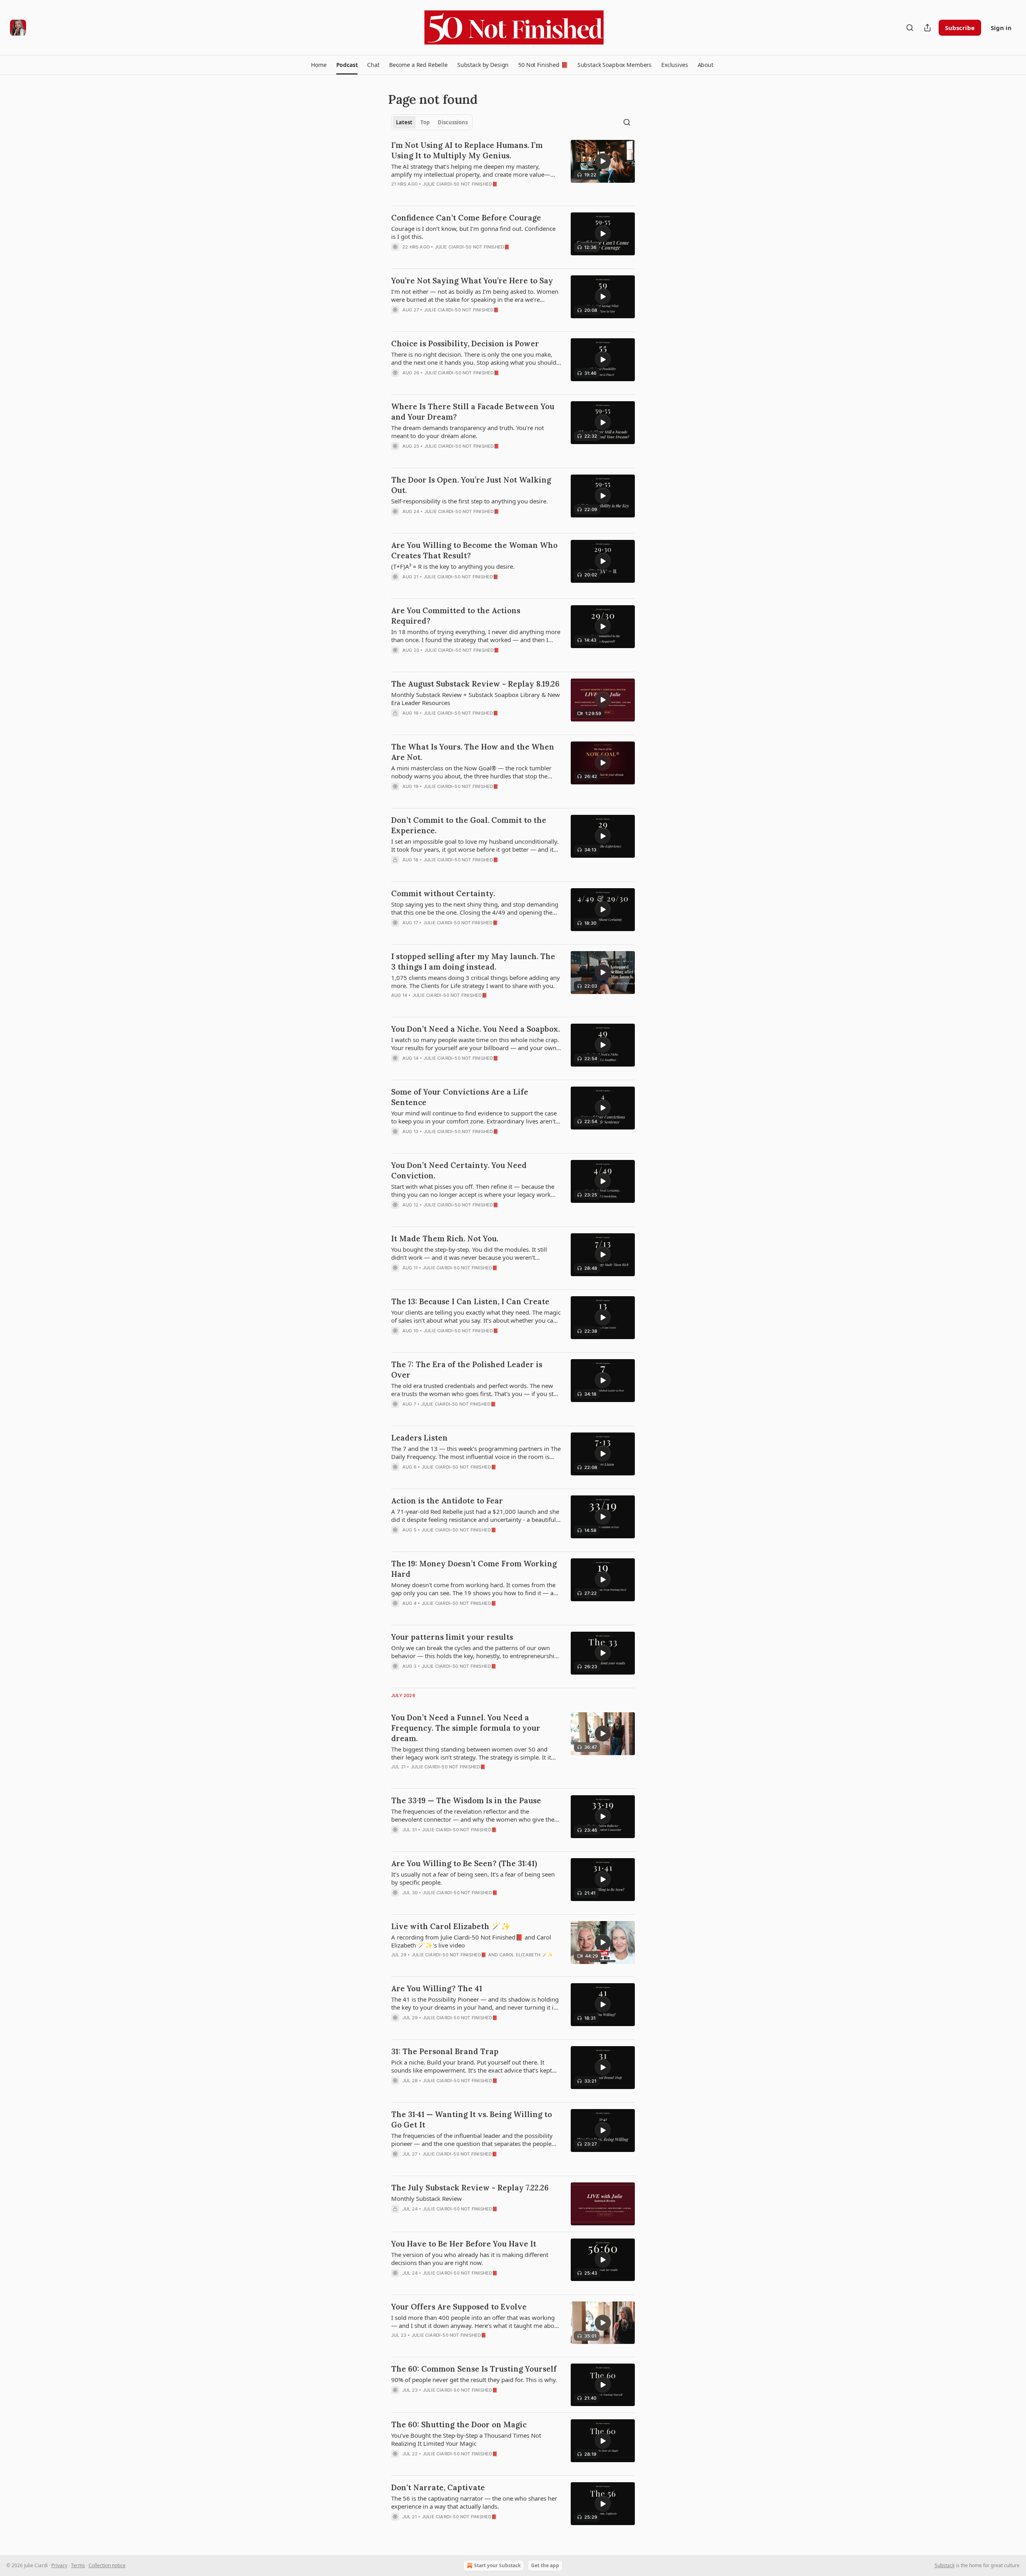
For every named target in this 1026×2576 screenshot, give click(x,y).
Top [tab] (425, 122)
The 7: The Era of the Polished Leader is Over (467, 1370)
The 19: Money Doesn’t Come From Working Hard (474, 1569)
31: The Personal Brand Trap (445, 2051)
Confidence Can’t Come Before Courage (466, 218)
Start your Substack (497, 2565)
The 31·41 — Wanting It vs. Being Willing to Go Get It (472, 2119)
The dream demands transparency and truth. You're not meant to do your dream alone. (468, 432)
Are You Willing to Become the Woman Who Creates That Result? (474, 550)
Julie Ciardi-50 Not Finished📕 (460, 184)
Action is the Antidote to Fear (447, 1501)
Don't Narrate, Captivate (438, 2487)
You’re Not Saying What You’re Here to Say (472, 281)
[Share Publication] (927, 28)
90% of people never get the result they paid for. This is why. (474, 2380)
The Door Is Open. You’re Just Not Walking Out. (471, 485)
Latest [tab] (404, 122)
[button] (319, 65)
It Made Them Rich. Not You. (445, 1239)
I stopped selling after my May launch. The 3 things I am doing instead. (473, 962)
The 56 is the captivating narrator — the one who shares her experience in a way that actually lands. (474, 2502)
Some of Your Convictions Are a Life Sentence (460, 1097)
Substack (945, 2565)
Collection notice (107, 2565)
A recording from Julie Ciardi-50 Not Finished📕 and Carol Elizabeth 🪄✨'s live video (471, 1941)
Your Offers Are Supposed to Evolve (459, 2307)
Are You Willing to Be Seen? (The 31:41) (464, 1863)
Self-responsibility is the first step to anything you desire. (470, 501)
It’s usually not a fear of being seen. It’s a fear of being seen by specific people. (473, 1878)
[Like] (396, 257)
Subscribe (960, 28)
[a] (603, 161)
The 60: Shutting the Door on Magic (459, 2424)
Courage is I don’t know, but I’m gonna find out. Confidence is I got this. (473, 232)
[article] (513, 170)
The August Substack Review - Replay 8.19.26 (475, 684)
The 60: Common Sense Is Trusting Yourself (474, 2369)
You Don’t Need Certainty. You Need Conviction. (459, 1170)
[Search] (910, 28)
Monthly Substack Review (426, 2198)
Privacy (59, 2565)
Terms (78, 2565)
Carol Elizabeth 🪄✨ (526, 1955)
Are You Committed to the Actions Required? (456, 616)
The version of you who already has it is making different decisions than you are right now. (470, 2259)
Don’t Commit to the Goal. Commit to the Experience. (469, 825)
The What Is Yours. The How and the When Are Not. (473, 752)
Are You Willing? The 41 (437, 1988)
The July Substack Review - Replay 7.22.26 (470, 2188)
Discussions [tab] (453, 122)
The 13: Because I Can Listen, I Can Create (470, 1301)
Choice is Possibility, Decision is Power (465, 343)
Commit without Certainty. (443, 893)
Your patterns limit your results (452, 1637)
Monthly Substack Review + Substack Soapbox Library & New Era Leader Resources (476, 699)
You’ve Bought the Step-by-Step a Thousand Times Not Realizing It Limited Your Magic (466, 2439)
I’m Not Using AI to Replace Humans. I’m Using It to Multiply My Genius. (467, 150)
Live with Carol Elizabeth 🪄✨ (451, 1926)
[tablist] (432, 122)
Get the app (545, 2565)
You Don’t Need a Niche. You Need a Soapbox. (476, 1029)
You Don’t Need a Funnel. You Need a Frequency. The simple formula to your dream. (466, 1728)
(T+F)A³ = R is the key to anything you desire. (453, 566)
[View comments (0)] (448, 257)
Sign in (1001, 28)
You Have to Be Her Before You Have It (464, 2244)
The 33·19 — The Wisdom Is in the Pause (466, 1800)
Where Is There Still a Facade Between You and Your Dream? (473, 412)
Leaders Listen (419, 1438)
